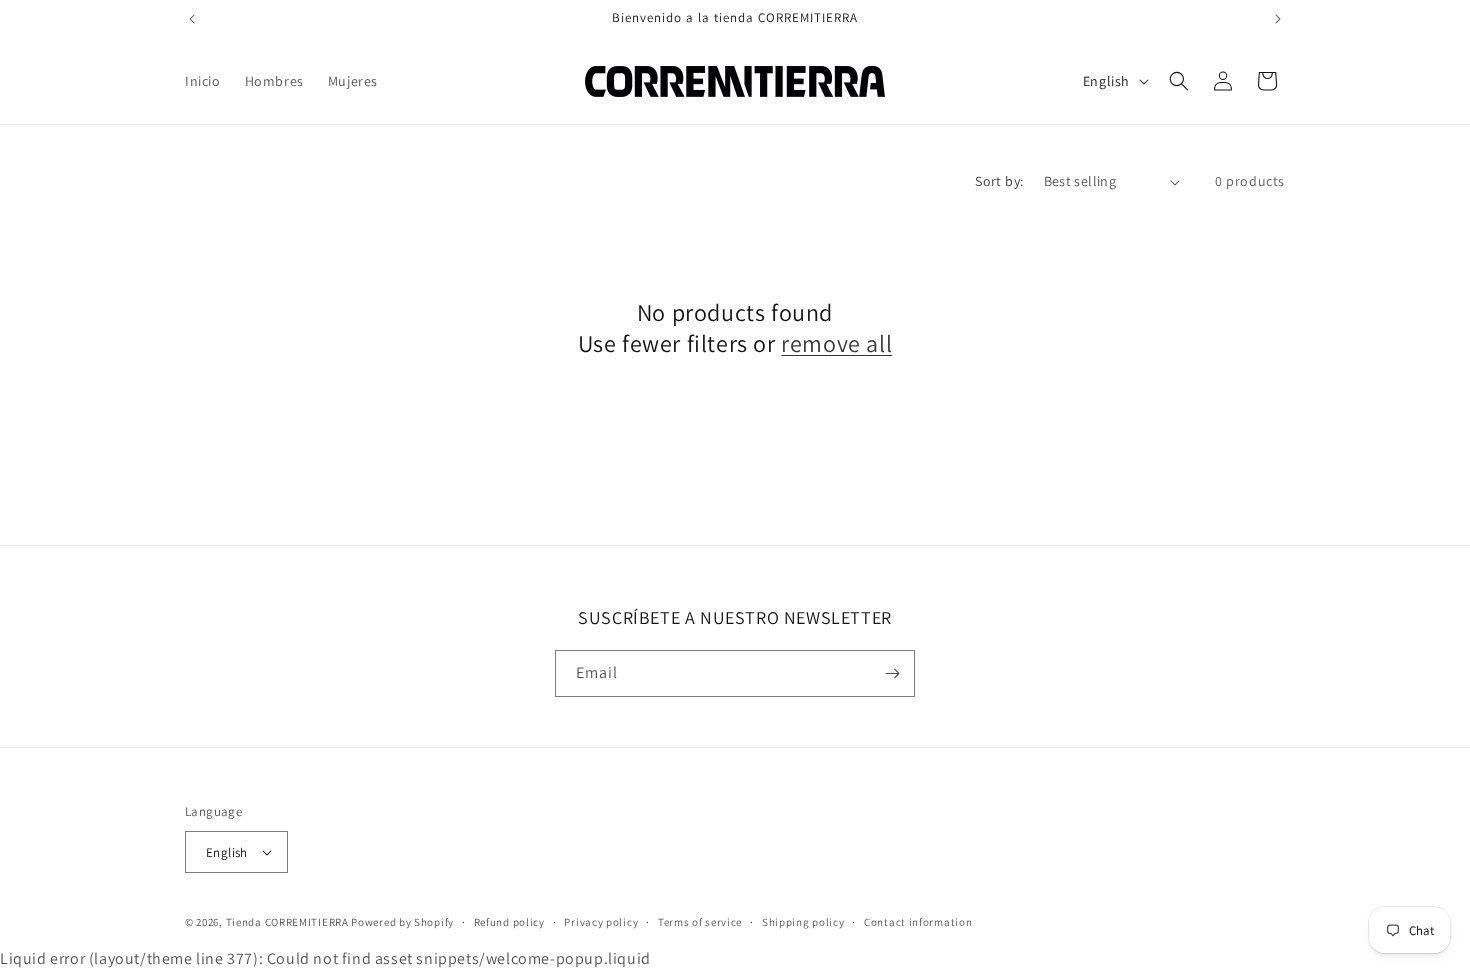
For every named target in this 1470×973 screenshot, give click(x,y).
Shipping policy (803, 922)
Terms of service (700, 922)
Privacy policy (601, 922)
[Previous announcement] (192, 19)
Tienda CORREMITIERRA (287, 922)
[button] (1179, 81)
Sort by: (999, 181)
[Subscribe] (892, 673)
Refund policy (509, 922)
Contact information (918, 922)
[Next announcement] (1278, 19)
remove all (836, 343)
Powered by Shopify (402, 922)
